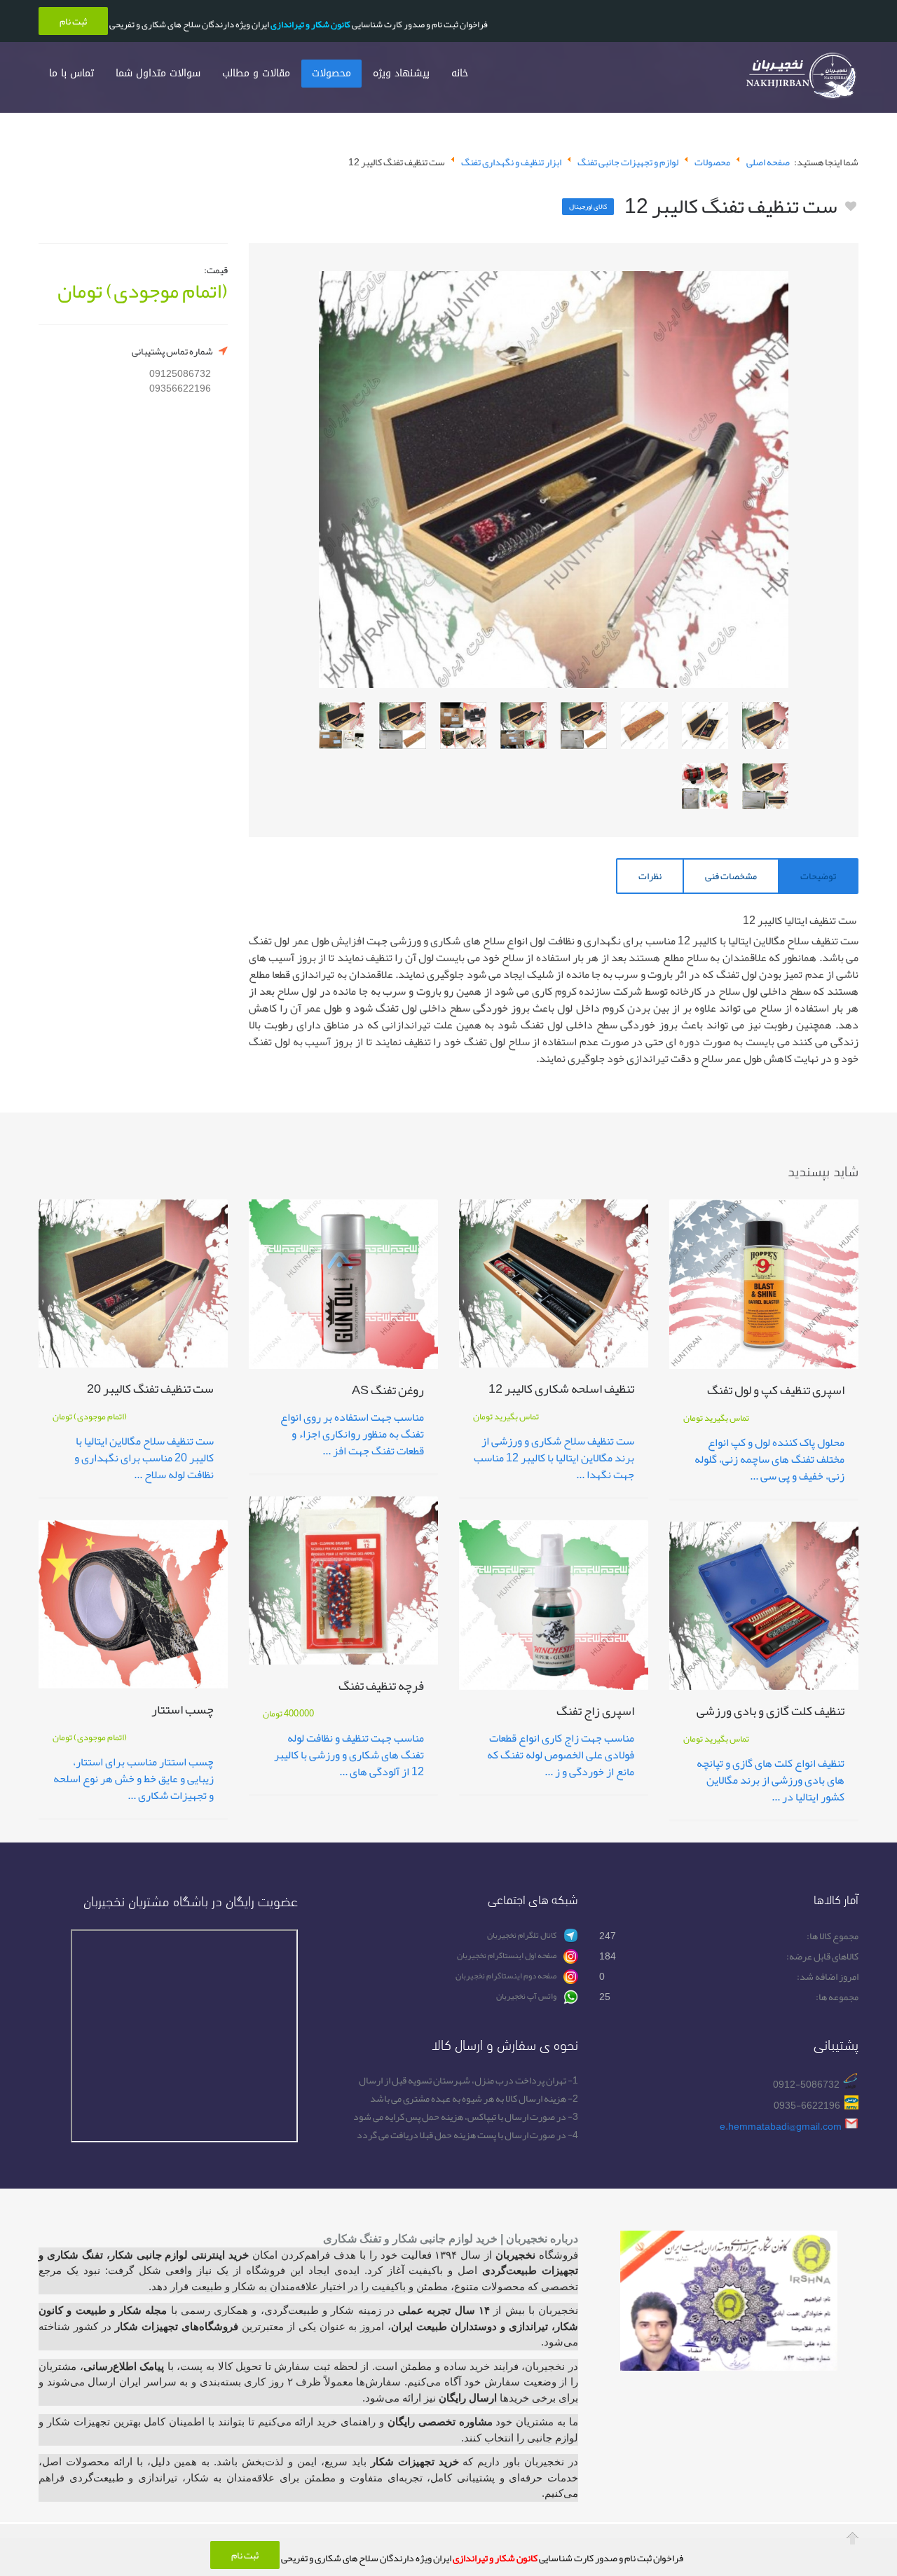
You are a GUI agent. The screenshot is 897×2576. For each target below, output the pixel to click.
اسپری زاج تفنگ (595, 1713)
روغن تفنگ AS (388, 1392)
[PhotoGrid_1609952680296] (765, 786)
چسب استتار (183, 1712)
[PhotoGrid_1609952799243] (342, 725)
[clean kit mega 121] (644, 725)
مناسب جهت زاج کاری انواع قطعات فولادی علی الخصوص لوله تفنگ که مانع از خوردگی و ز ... (561, 1755)
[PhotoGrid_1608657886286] (705, 786)
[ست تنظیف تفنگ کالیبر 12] (554, 480)
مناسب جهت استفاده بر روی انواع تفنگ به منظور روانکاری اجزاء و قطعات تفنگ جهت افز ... (352, 1434)
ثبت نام (245, 2555)
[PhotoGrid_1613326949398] (402, 725)
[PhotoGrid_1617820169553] (584, 725)
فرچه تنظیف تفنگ (381, 1688)
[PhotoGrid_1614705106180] (463, 725)
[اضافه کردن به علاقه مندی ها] (851, 207)
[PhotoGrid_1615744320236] (523, 725)
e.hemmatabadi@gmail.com (781, 2127)
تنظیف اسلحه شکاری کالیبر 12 (561, 1391)
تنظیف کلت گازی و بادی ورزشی (771, 1713)
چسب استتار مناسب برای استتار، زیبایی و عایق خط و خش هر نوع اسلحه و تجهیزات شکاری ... (133, 1779)
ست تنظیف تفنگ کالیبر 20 (150, 1391)
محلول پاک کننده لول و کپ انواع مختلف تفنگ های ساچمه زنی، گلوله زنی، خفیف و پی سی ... (769, 1459)
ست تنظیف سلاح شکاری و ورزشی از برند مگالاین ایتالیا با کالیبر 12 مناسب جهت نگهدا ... (554, 1458)
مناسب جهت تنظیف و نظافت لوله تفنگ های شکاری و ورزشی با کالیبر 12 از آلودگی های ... (349, 1755)
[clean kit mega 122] (705, 725)
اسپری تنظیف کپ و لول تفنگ (776, 1392)
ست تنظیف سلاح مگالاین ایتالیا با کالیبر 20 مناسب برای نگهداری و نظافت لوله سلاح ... (144, 1458)
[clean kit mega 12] (765, 725)
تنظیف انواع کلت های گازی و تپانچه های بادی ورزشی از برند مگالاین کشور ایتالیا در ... (771, 1780)
